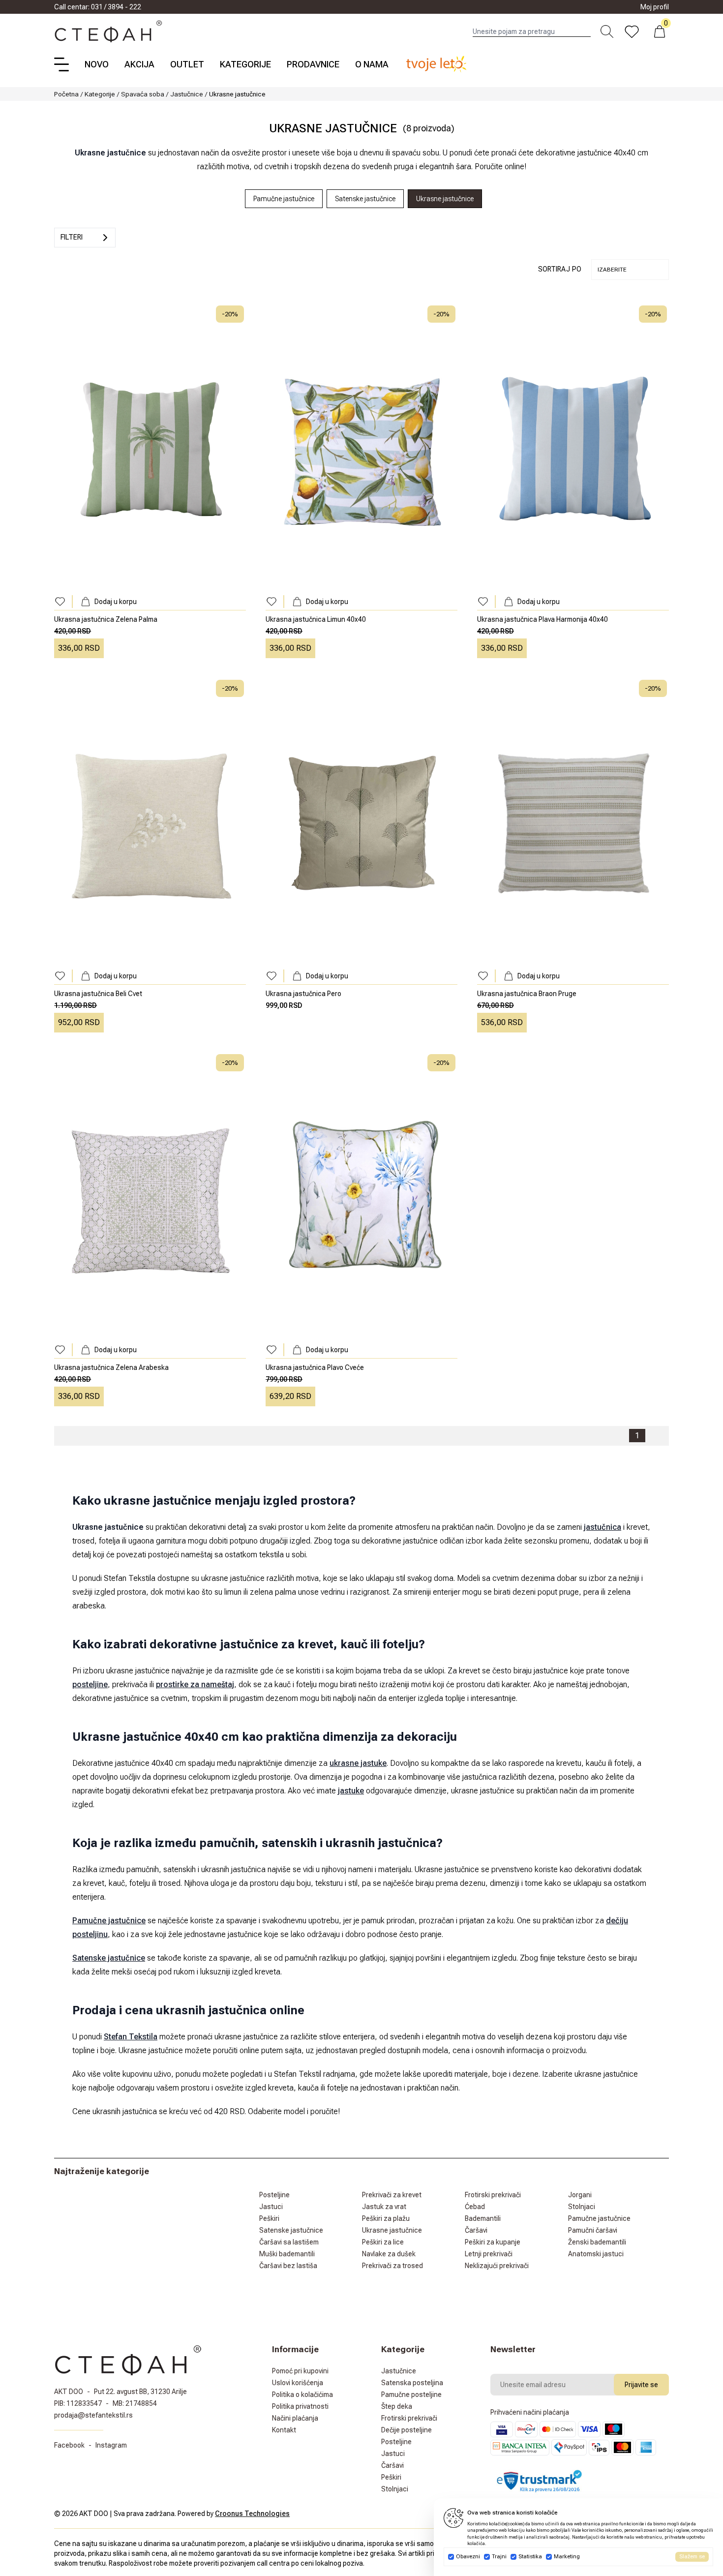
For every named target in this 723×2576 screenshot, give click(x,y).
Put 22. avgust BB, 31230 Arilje (140, 2392)
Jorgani (580, 2195)
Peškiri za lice (383, 2242)
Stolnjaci (582, 2207)
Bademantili (483, 2218)
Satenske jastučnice (109, 1958)
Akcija (139, 64)
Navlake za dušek (389, 2254)
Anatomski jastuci (596, 2254)
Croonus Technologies (252, 2514)
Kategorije (245, 64)
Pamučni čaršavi (593, 2230)
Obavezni (468, 2557)
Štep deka (397, 2406)
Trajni (499, 2557)
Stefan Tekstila (131, 2037)
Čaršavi (476, 2230)
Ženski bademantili (597, 2242)
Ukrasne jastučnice (392, 2230)
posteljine (90, 1684)
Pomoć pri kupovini (300, 2371)
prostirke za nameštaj (195, 1684)
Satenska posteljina (412, 2383)
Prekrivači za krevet (392, 2195)
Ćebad (475, 2207)
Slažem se (692, 2557)
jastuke (351, 1791)
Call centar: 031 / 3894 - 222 (98, 7)
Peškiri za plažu (386, 2218)
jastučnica (602, 1527)
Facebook (69, 2445)
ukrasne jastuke (358, 1763)
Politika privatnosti (300, 2406)
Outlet (187, 64)
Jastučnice (187, 94)
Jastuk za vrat (384, 2207)
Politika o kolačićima (302, 2394)
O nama (372, 64)
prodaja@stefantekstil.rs (93, 2415)
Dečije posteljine (407, 2430)
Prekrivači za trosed (392, 2266)
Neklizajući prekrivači (497, 2266)
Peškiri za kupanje (493, 2242)
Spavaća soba (143, 94)
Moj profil (655, 7)
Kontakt (284, 2430)
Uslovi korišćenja (298, 2383)
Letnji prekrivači (489, 2254)
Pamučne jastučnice (109, 1921)
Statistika (530, 2557)
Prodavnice (313, 64)
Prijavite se (641, 2385)
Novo (97, 64)
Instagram (111, 2445)
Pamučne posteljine (411, 2394)
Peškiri (269, 2218)
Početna (66, 94)
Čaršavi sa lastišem (289, 2242)
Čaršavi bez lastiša (288, 2266)
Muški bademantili (287, 2254)
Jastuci (271, 2207)
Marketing (567, 2557)
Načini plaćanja (295, 2418)
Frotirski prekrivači (493, 2195)
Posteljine (274, 2195)
